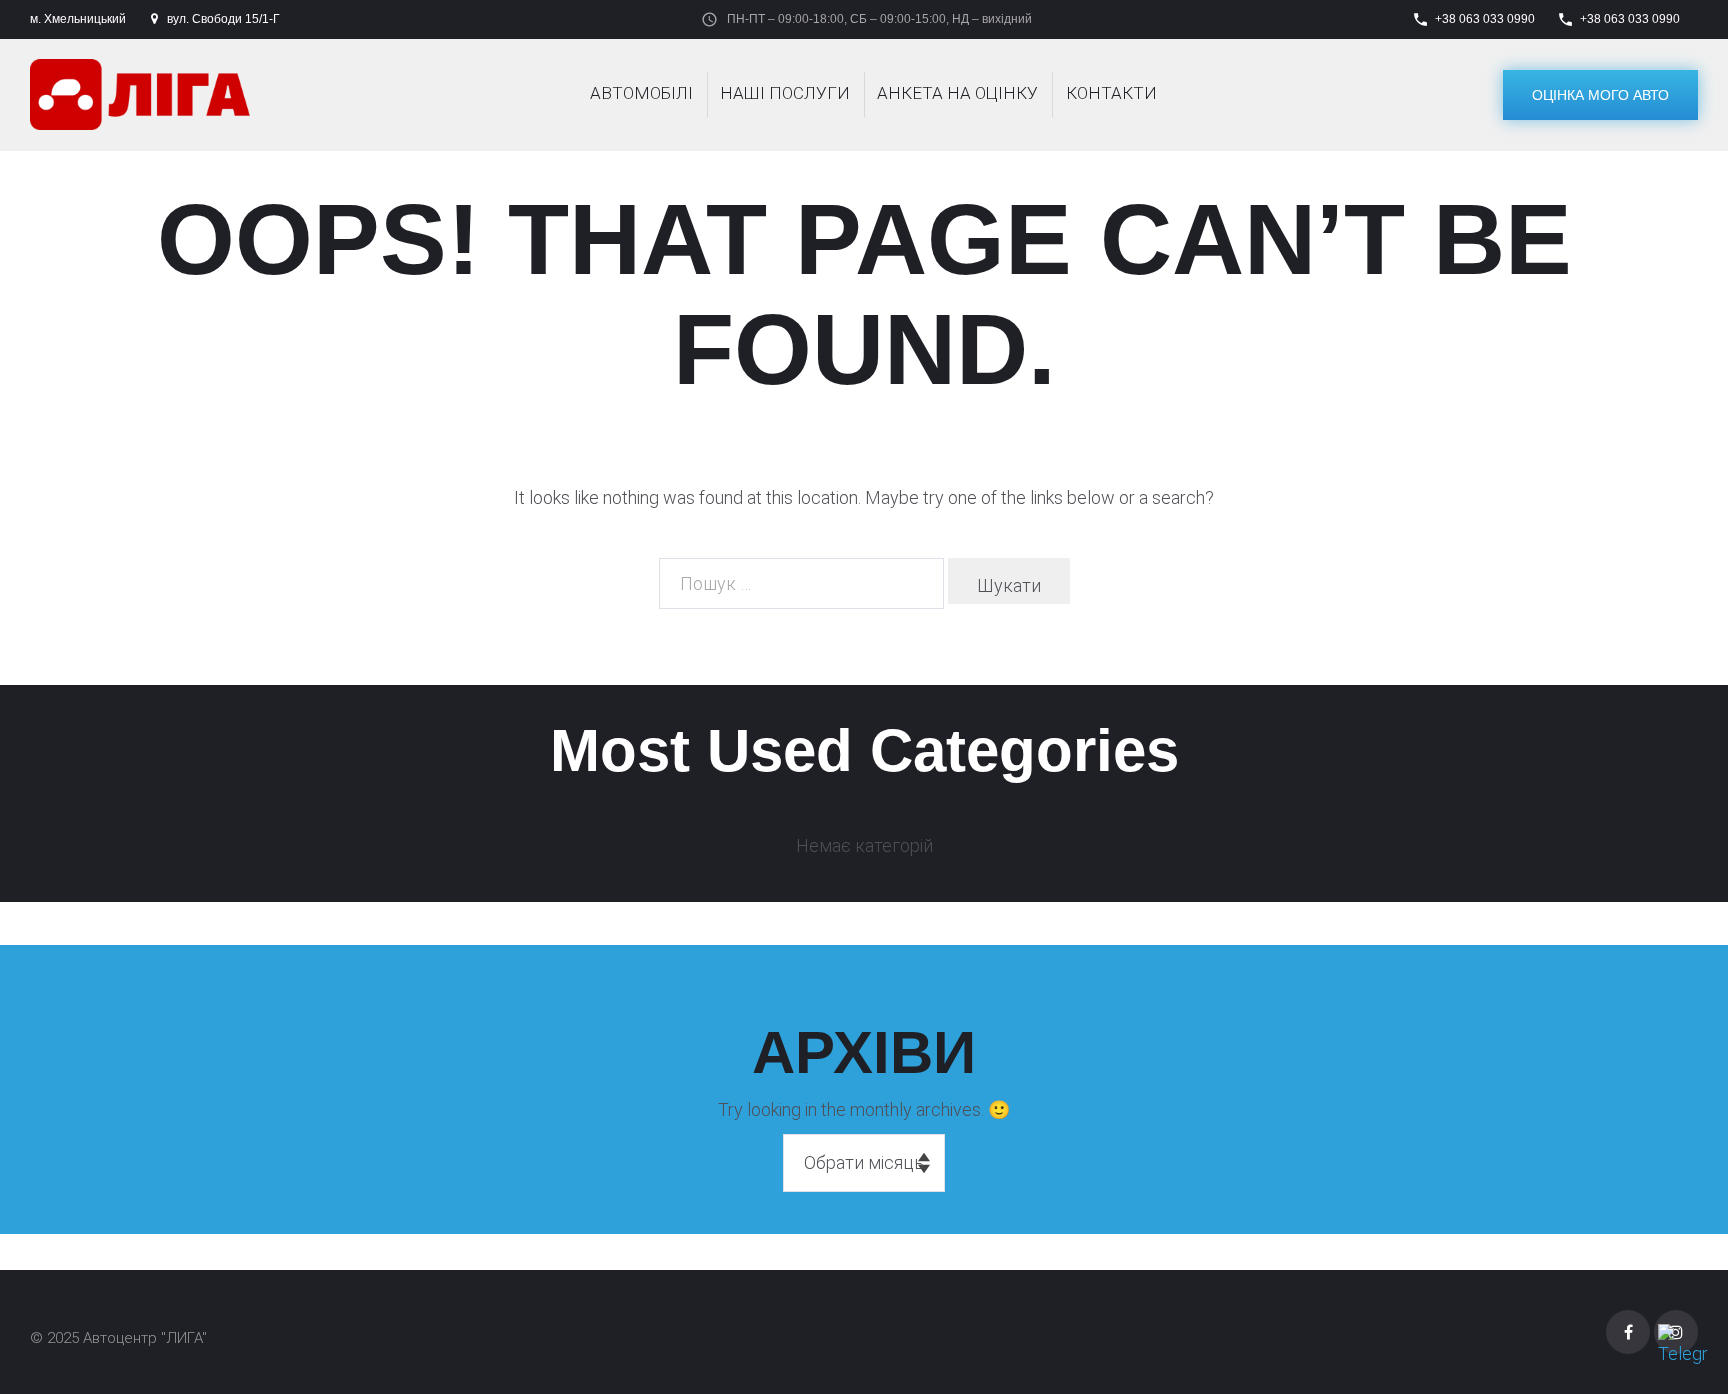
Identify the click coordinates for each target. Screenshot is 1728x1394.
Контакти (1111, 93)
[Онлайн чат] (1683, 1349)
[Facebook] (1628, 1332)
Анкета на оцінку (957, 93)
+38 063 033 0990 (1485, 19)
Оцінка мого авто (1600, 95)
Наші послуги (785, 93)
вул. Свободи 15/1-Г (223, 19)
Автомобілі (641, 93)
